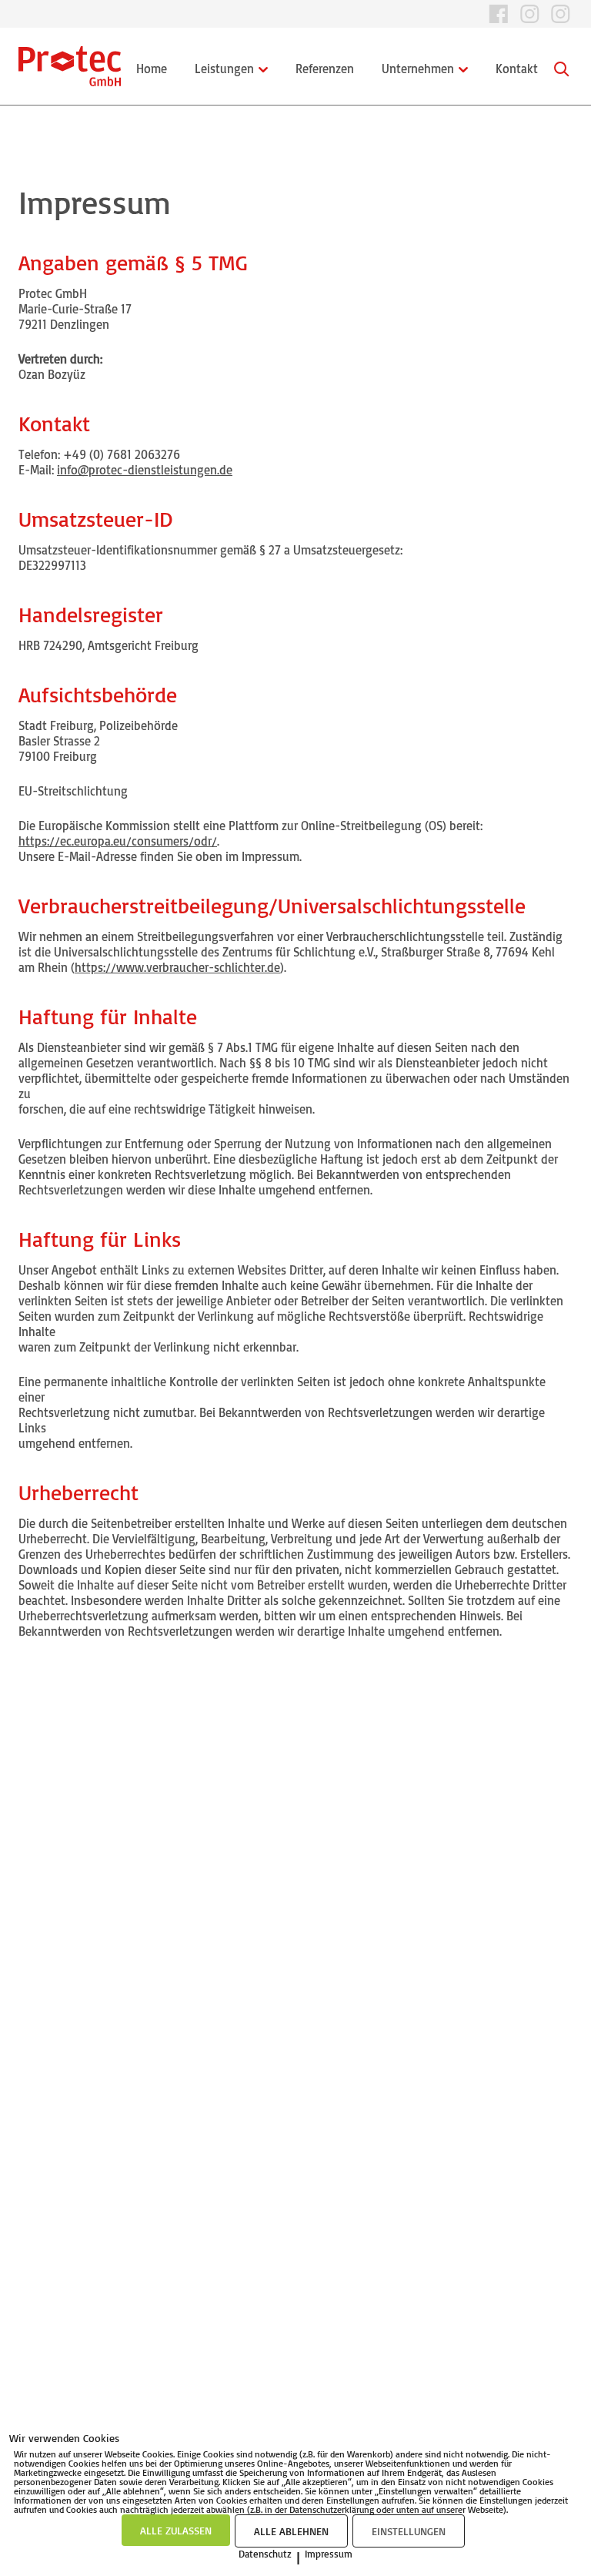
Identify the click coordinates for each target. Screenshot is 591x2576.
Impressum (329, 2554)
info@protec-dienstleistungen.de (145, 470)
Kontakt (517, 69)
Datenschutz (265, 2554)
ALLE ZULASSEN (176, 2530)
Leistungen (224, 69)
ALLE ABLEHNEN (291, 2531)
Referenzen (325, 69)
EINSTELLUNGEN (409, 2531)
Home (152, 69)
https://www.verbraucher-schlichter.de (177, 967)
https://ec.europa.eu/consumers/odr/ (118, 841)
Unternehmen (418, 69)
